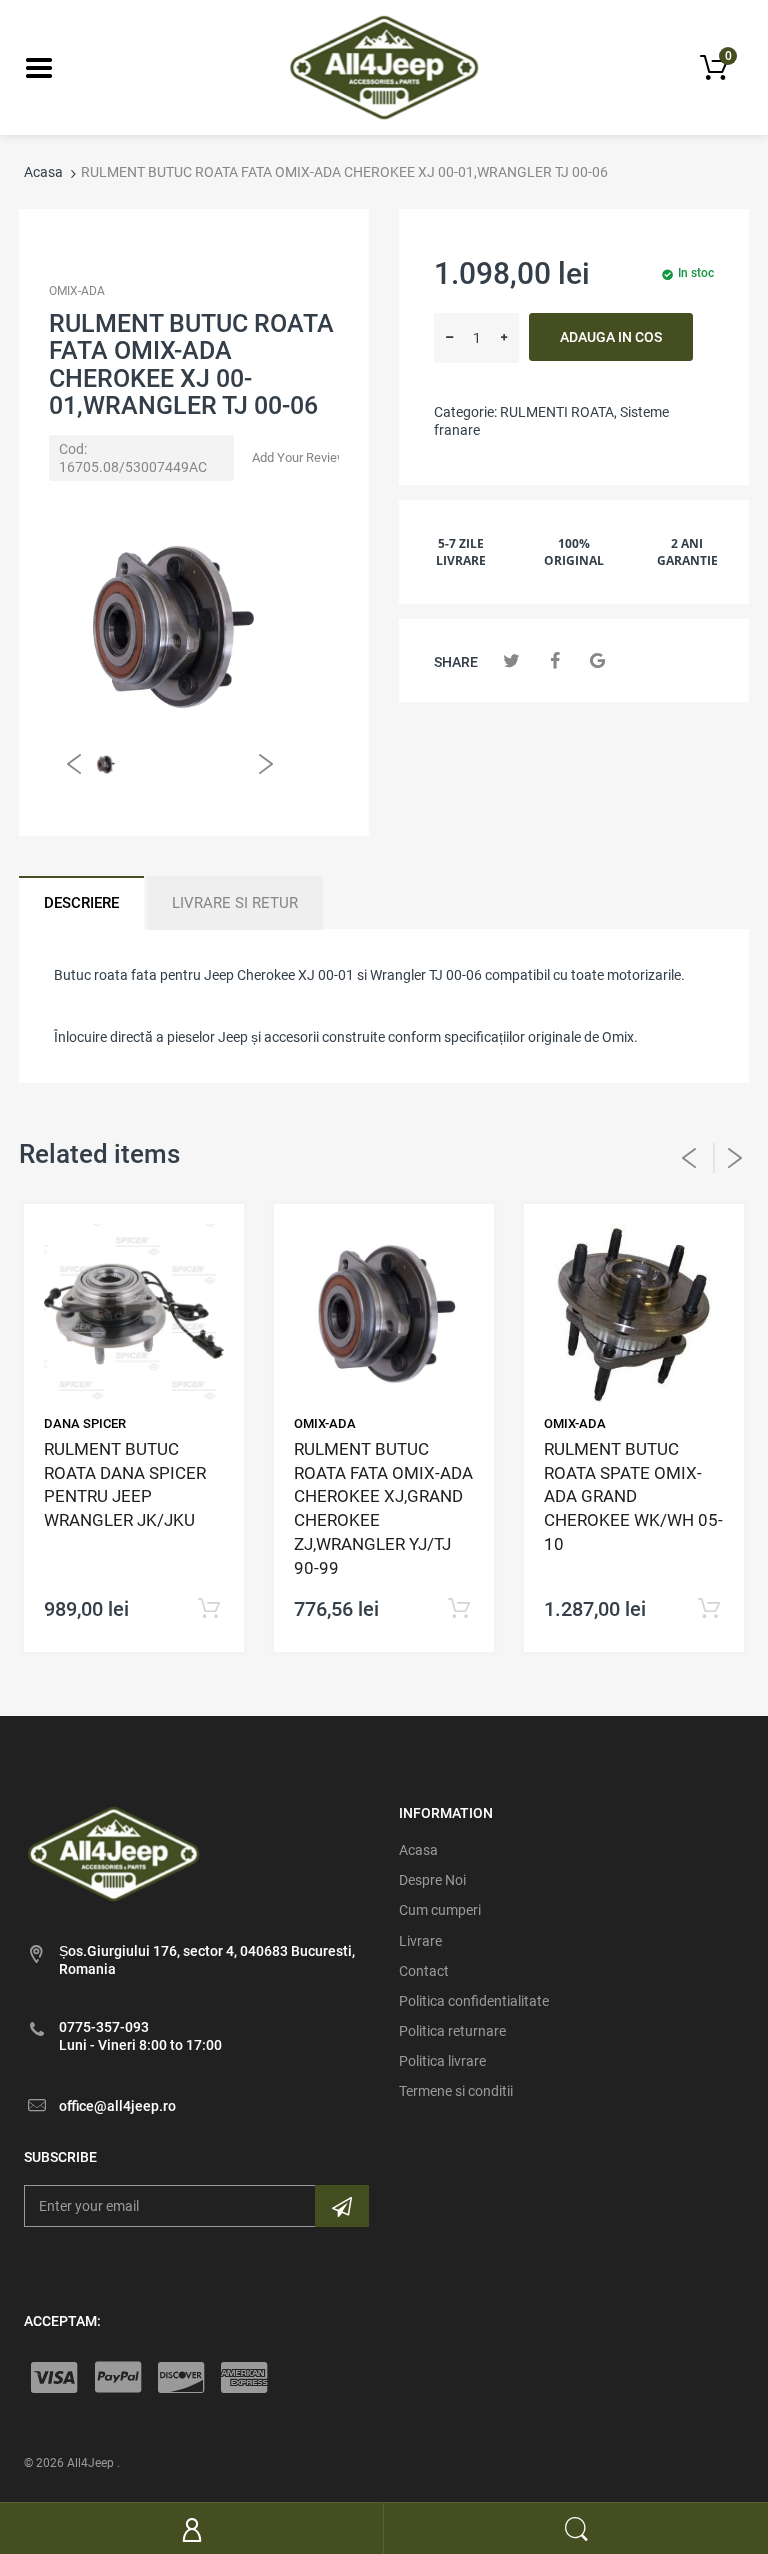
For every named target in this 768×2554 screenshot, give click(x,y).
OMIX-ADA (77, 291)
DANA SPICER (85, 1423)
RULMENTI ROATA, (558, 412)
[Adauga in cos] (208, 1609)
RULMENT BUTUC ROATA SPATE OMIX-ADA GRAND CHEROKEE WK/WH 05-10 (633, 1496)
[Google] (597, 660)
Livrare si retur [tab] (235, 903)
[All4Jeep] (384, 66)
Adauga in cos (611, 337)
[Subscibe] (342, 2206)
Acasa (43, 172)
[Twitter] (511, 660)
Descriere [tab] (81, 903)
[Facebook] (554, 660)
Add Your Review (299, 457)
